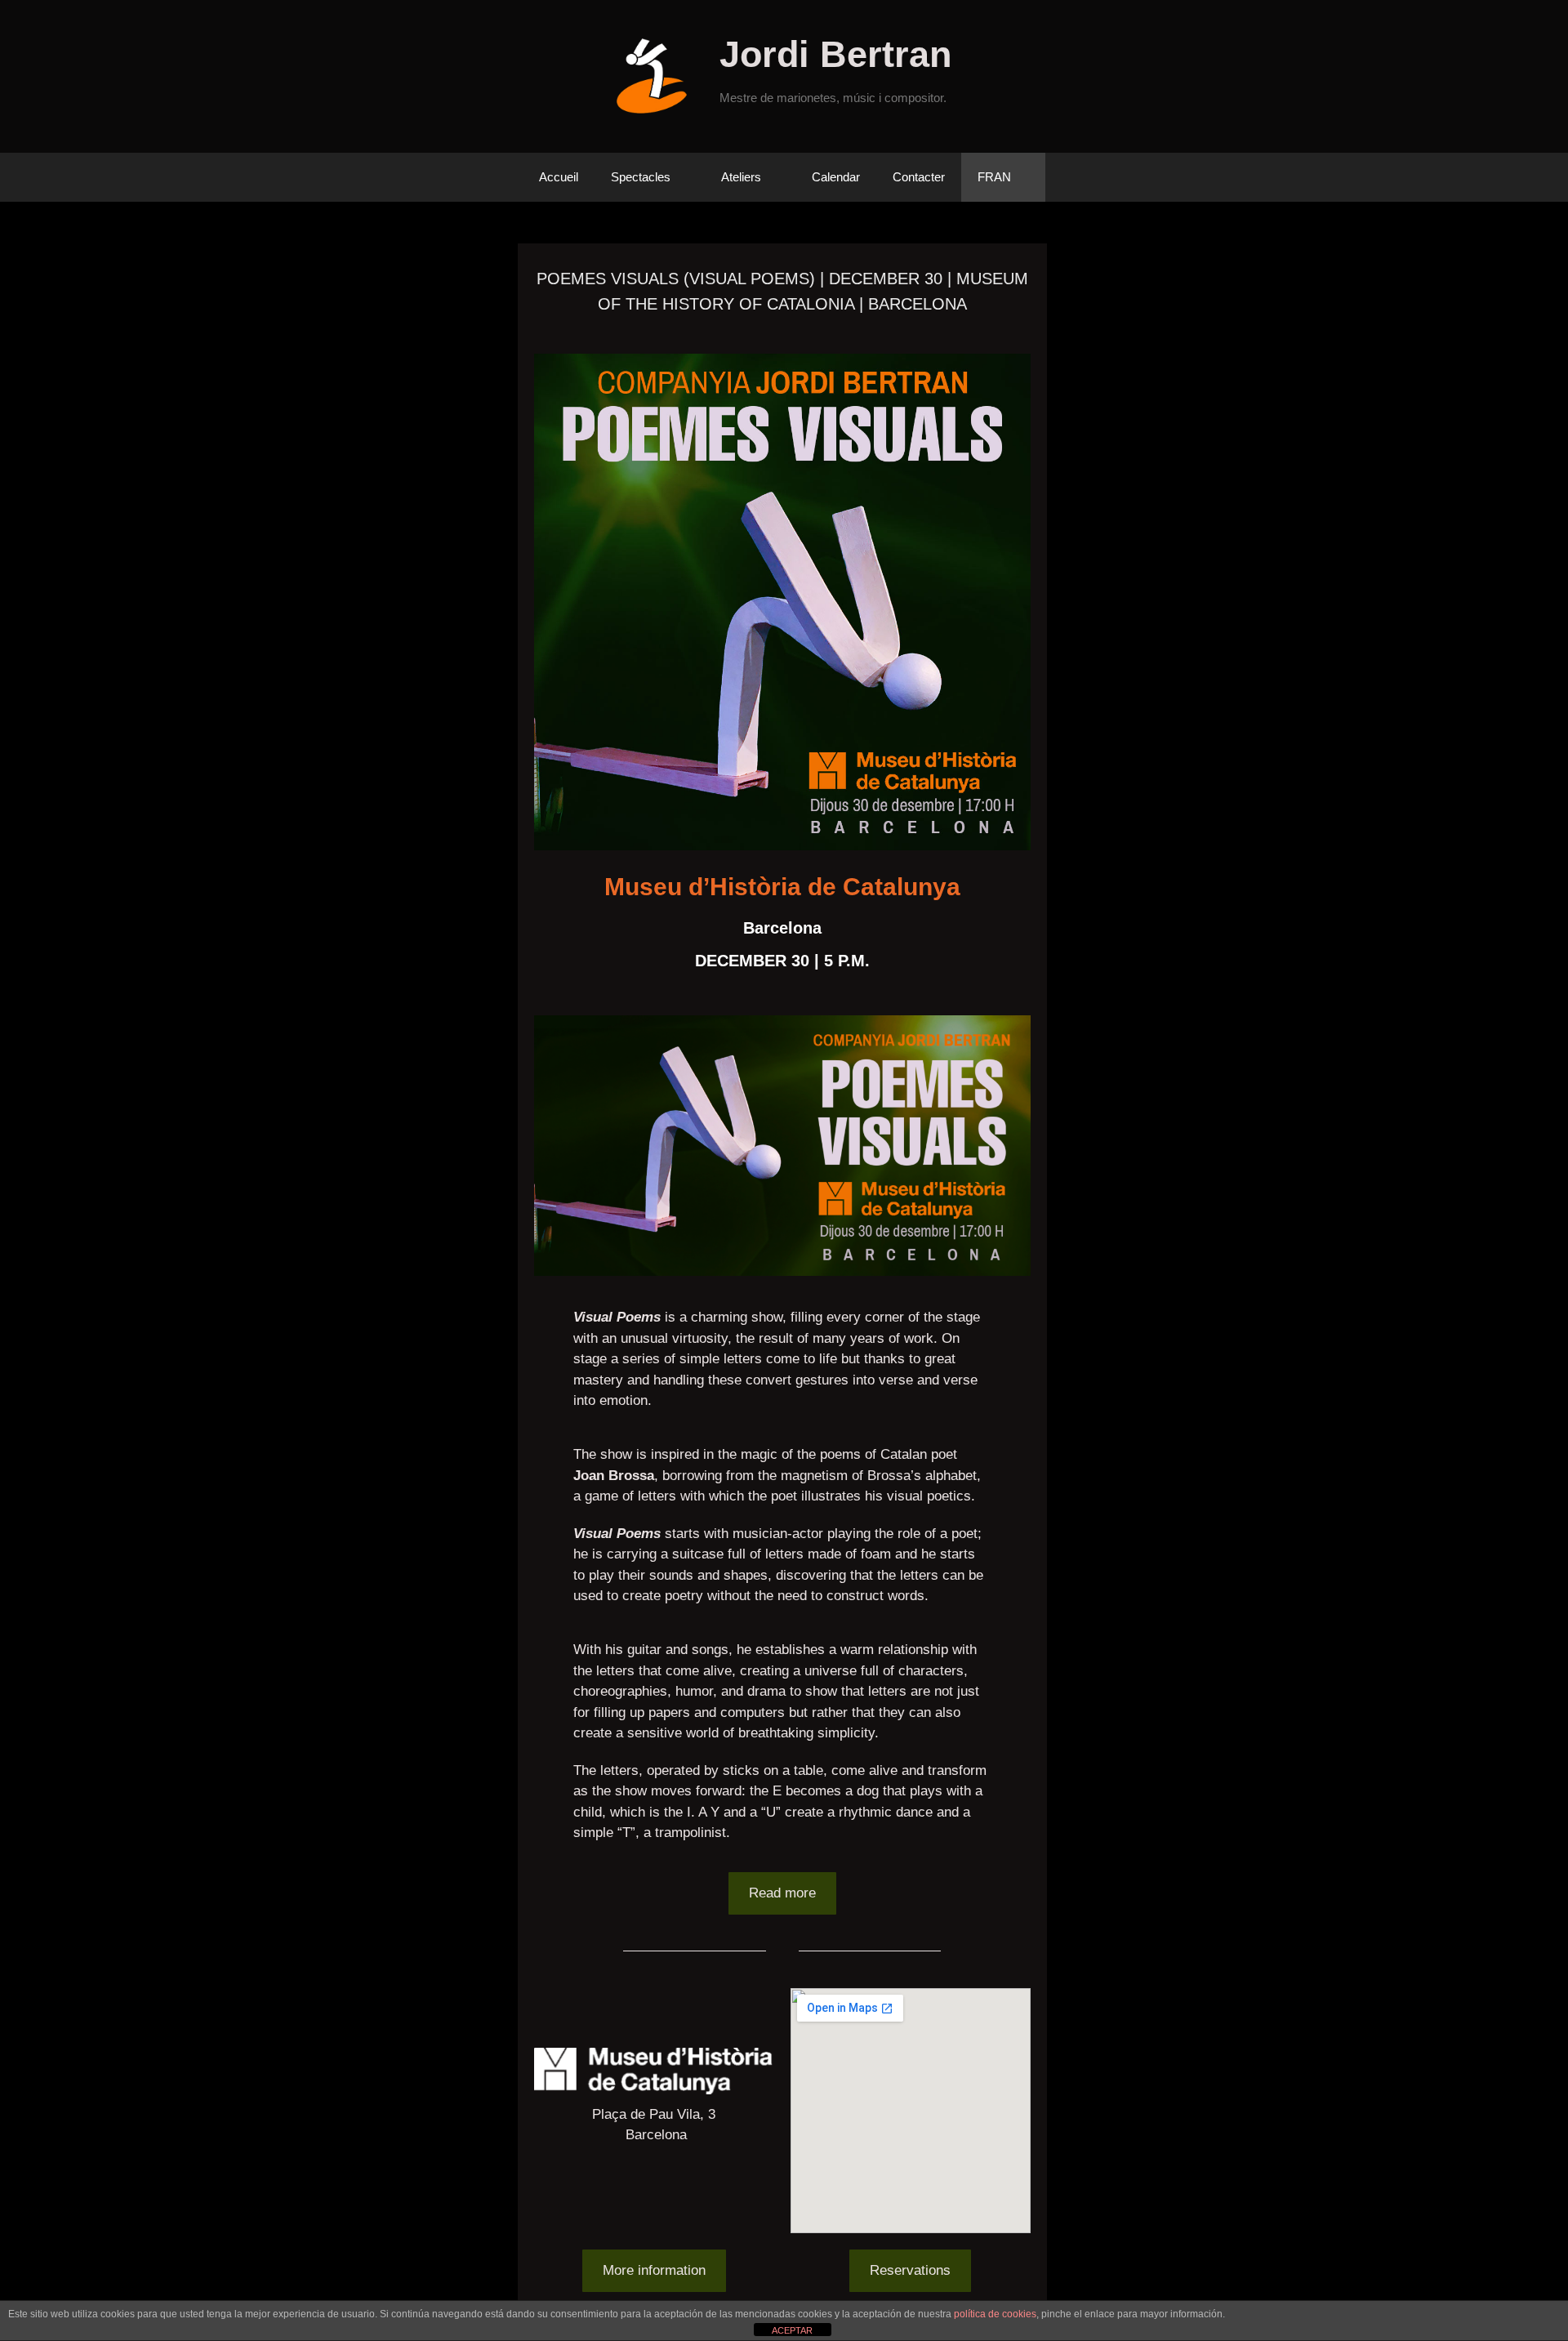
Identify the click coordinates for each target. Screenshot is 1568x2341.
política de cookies (995, 2314)
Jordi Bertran (835, 54)
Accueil (559, 177)
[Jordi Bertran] (658, 76)
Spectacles (641, 177)
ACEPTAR (792, 2330)
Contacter (919, 177)
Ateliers (741, 177)
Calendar (836, 177)
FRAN (994, 177)
